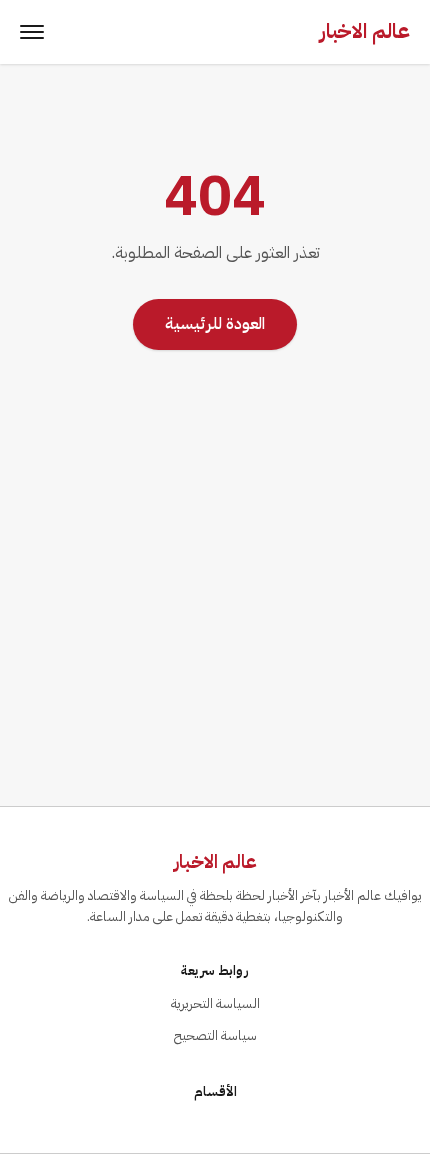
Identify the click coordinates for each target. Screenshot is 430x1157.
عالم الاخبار (365, 31)
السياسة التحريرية (215, 1003)
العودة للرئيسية (215, 324)
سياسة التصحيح (215, 1035)
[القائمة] (32, 32)
